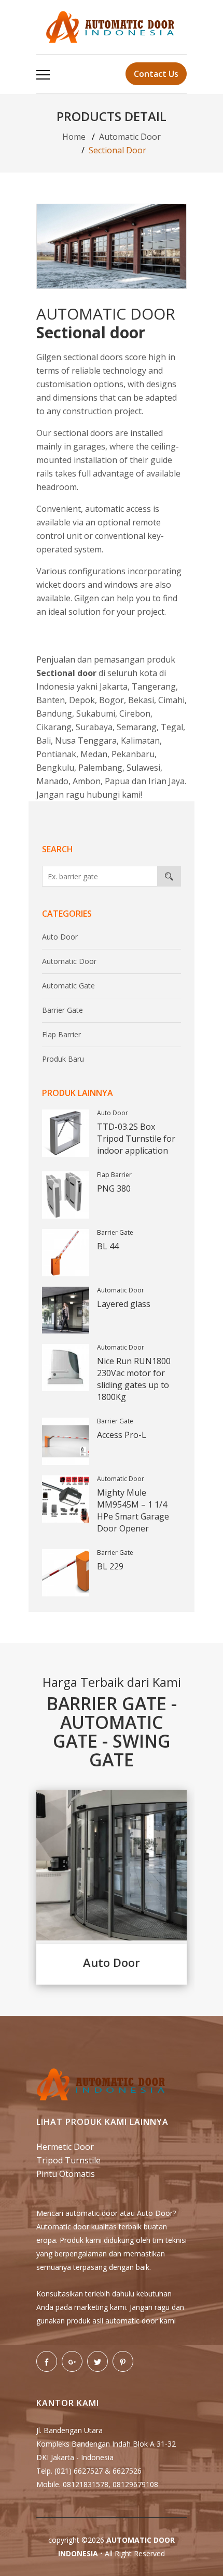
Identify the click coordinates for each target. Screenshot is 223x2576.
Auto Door (60, 937)
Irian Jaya (166, 781)
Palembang (100, 768)
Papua (117, 781)
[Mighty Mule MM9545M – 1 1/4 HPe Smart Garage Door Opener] (66, 1499)
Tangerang (154, 686)
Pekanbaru (133, 754)
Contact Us (156, 74)
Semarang (137, 727)
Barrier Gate (62, 1010)
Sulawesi (143, 768)
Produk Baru (63, 1059)
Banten (51, 700)
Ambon (87, 781)
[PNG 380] (66, 1195)
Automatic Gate (68, 986)
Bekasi (141, 700)
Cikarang (54, 727)
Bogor (112, 700)
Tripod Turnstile (68, 2160)
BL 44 (108, 1246)
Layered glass (124, 1304)
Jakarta (114, 686)
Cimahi (171, 700)
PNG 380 (114, 1188)
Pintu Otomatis (66, 2174)
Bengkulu (55, 768)
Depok (82, 700)
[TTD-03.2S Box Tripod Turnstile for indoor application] (66, 1133)
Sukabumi (96, 714)
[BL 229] (66, 1573)
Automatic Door (130, 137)
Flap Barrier (61, 1034)
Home (74, 137)
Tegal (172, 727)
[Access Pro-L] (66, 1441)
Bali (44, 741)
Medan (94, 754)
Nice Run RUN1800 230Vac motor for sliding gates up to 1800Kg (134, 1379)
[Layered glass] (66, 1310)
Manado (52, 781)
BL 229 (110, 1566)
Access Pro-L (122, 1435)
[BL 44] (66, 1253)
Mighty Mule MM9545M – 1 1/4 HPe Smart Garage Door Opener (133, 1510)
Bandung (54, 714)
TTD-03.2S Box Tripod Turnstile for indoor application (136, 1139)
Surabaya (94, 727)
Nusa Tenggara (86, 741)
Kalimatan (140, 741)
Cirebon (135, 714)
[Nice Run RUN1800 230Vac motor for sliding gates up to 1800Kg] (66, 1368)
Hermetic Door (65, 2147)
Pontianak (56, 754)
